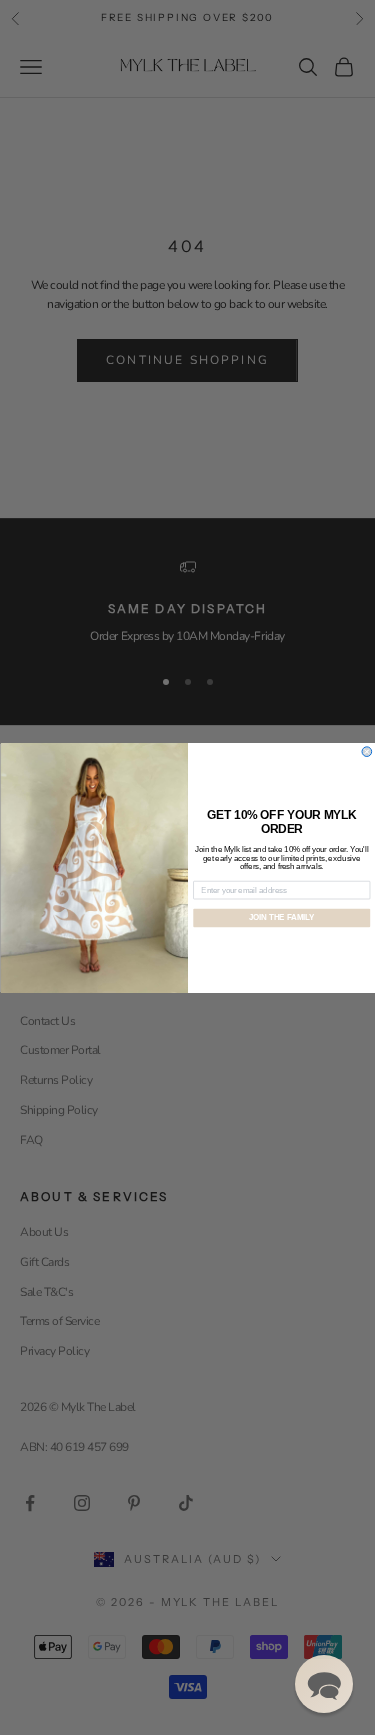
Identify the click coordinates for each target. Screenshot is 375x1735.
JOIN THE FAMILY (281, 917)
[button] (324, 1684)
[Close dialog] (367, 751)
